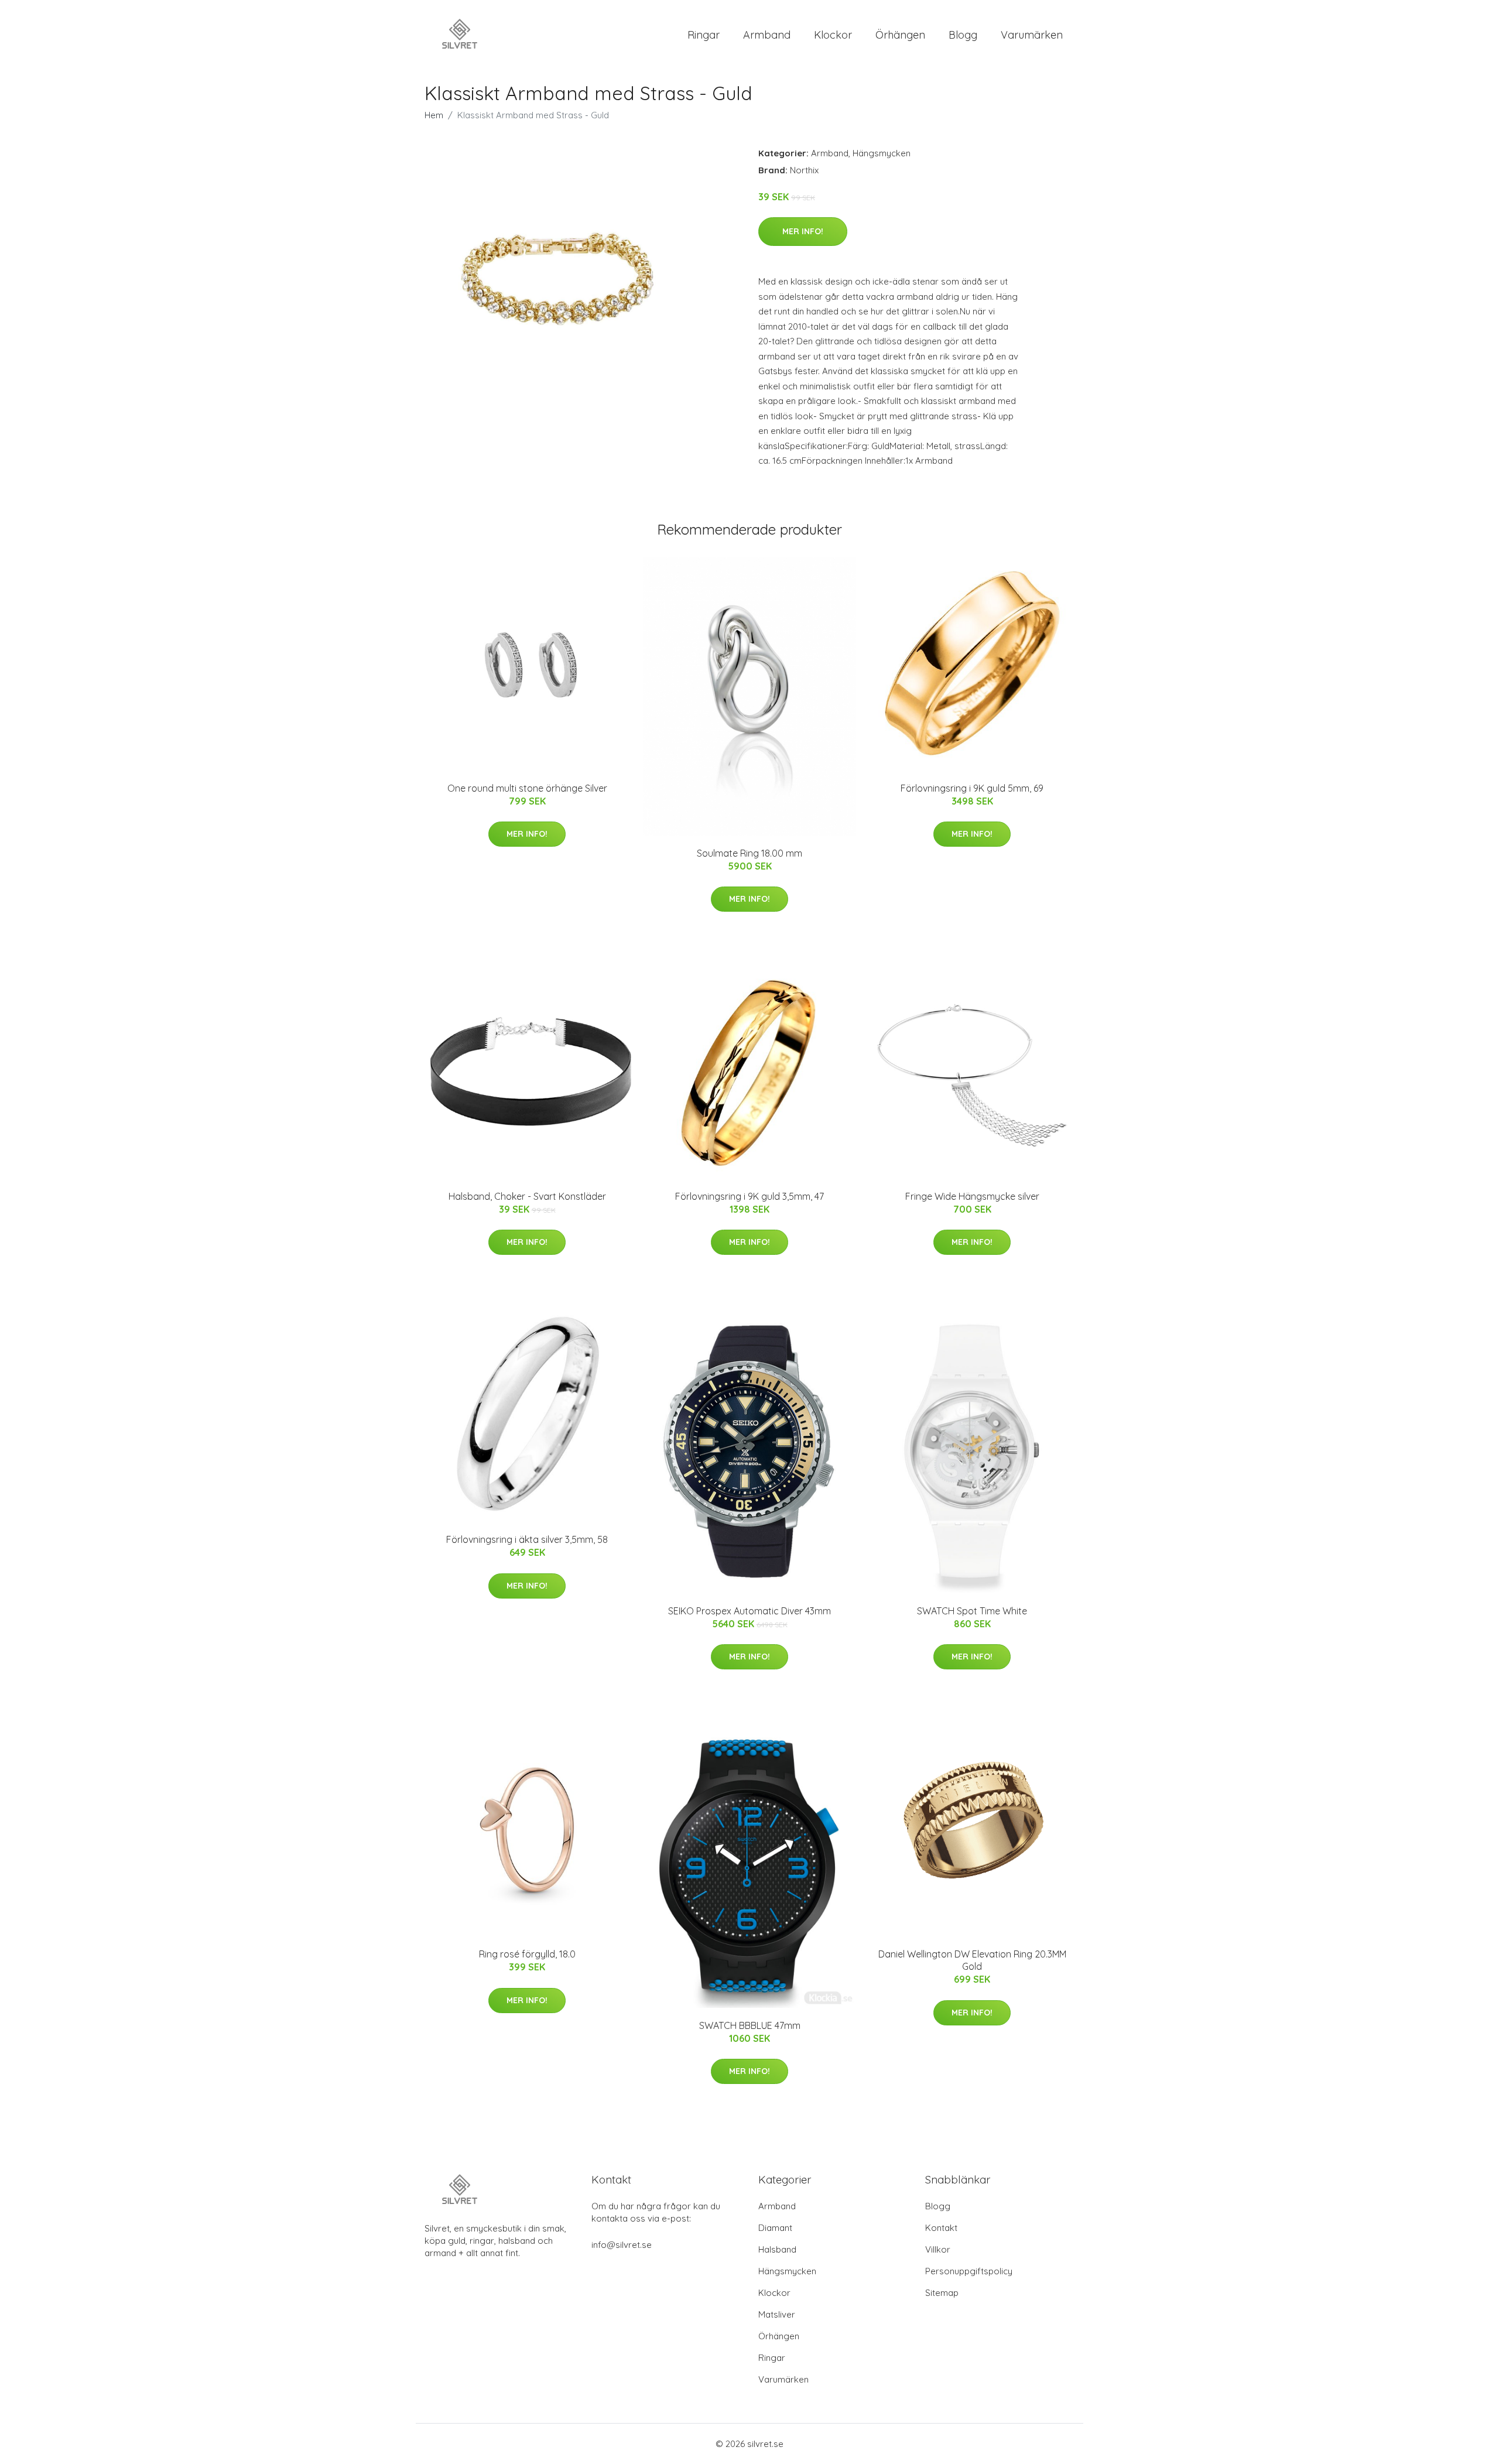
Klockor (833, 35)
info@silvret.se (622, 2245)
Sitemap (942, 2293)
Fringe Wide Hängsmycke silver (972, 1196)
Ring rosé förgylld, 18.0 (527, 1954)
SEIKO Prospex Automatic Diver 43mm (749, 1611)
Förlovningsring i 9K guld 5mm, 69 (972, 788)
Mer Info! (803, 231)
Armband (767, 35)
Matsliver (777, 2314)
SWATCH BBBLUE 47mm (750, 2025)
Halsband (777, 2249)
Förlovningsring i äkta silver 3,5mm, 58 (527, 1539)
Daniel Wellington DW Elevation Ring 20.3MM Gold (972, 1960)
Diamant (775, 2228)
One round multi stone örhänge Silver (527, 788)
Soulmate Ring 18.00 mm (749, 853)
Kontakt (941, 2228)
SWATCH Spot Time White (972, 1611)
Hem (434, 115)
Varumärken (1032, 35)
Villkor (938, 2249)
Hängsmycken (882, 153)
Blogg (963, 35)
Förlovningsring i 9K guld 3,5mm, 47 (749, 1196)
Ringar (704, 35)
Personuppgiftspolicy (969, 2271)
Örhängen (900, 35)
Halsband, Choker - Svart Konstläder (527, 1196)
